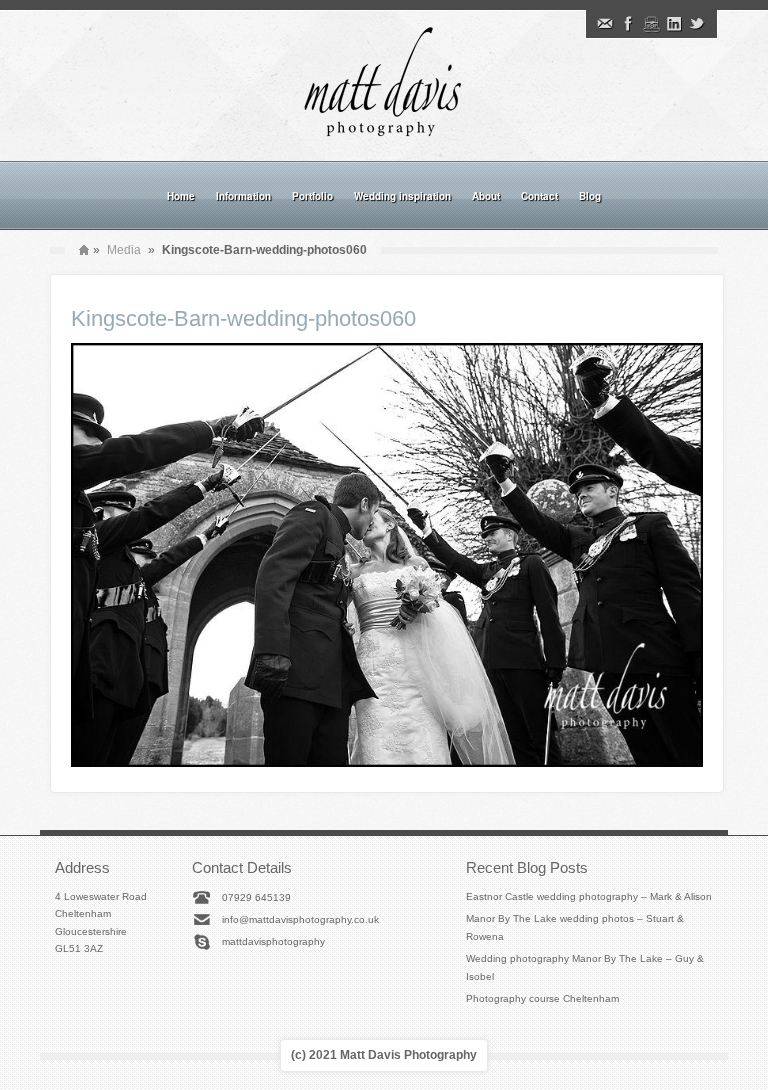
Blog (590, 196)
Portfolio (312, 196)
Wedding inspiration (402, 196)
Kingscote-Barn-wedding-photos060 (243, 318)
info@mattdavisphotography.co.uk (300, 919)
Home (181, 196)
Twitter (697, 24)
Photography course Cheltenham (542, 998)
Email (605, 24)
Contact (539, 196)
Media (124, 250)
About (486, 196)
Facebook (628, 24)
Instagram (651, 24)
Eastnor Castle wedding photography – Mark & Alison (589, 896)
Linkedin (674, 24)
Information (243, 196)
